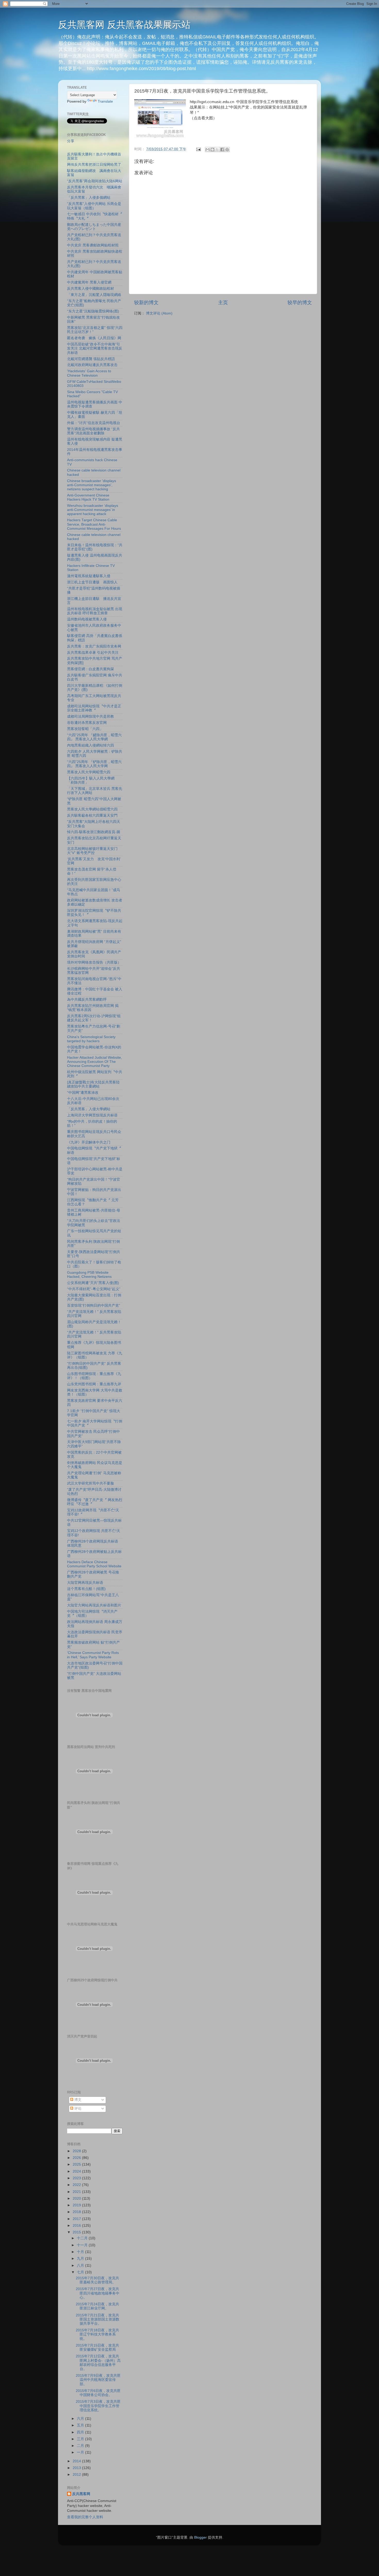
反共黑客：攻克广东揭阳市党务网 (94, 646)
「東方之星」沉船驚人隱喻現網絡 (94, 295)
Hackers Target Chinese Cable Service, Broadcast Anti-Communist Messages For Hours (94, 524)
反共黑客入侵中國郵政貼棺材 (90, 289)
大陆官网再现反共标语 (85, 1583)
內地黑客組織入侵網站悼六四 (90, 745)
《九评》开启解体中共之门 (89, 1142)
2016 (77, 2226)
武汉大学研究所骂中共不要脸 (90, 1483)
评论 (77, 2109)
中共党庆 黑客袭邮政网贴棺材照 (93, 245)
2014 (77, 2461)
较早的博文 (300, 303)
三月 (81, 2439)
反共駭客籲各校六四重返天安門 (92, 815)
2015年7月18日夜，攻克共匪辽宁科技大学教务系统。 (97, 2334)
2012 (77, 2475)
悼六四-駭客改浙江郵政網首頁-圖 (94, 832)
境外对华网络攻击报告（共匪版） (94, 962)
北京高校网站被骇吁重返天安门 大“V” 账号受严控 (92, 851)
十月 (81, 2252)
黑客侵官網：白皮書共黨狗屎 (90, 669)
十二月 (83, 2238)
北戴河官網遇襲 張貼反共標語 (91, 359)
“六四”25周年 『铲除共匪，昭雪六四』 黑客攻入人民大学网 (94, 764)
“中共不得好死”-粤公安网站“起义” (94, 1289)
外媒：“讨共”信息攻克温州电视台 (94, 423)
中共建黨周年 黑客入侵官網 (89, 282)
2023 (77, 2178)
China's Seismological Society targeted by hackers (91, 1039)
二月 (81, 2446)
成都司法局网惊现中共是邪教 (90, 717)
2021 (77, 2192)
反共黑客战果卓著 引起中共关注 (93, 653)
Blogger (200, 2537)
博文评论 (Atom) (159, 313)
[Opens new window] (160, 119)
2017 (77, 2219)
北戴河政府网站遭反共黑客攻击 (92, 365)
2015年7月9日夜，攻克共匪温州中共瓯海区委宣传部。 (98, 2380)
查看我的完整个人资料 (85, 2517)
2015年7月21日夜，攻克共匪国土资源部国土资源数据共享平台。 (98, 2319)
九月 (81, 2259)
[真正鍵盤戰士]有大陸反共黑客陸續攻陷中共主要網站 (93, 1084)
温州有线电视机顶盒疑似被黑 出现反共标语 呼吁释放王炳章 (95, 611)
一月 (81, 2452)
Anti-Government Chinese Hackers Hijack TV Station (88, 497)
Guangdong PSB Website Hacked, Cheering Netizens (89, 1275)
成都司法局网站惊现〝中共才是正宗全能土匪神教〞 (94, 708)
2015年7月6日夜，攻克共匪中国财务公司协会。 (98, 2393)
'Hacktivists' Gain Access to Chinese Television (89, 373)
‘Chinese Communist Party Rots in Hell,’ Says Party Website (93, 1655)
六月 (81, 2419)
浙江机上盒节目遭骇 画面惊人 (92, 582)
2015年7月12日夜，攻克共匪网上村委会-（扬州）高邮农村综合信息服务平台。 (98, 2363)
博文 (77, 2100)
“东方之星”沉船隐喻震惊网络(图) (93, 311)
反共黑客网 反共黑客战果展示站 (124, 25)
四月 (81, 2432)
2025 (77, 2164)
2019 (77, 2205)
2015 (77, 2232)
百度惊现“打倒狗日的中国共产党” (94, 1306)
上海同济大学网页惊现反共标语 (92, 1115)
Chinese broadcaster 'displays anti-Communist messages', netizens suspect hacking (92, 485)
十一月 (83, 2245)
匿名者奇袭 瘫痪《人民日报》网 (94, 338)
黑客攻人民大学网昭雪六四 (89, 772)
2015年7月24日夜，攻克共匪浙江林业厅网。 (97, 2306)
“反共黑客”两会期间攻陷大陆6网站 (95, 181)
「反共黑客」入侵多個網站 (89, 198)
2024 (77, 2171)
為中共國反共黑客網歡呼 (87, 1000)
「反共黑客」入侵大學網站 (89, 1109)
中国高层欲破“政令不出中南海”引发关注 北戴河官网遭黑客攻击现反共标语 (95, 348)
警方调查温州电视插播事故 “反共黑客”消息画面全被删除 (93, 431)
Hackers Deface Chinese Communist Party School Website (94, 1564)
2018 (77, 2212)
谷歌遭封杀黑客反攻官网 (87, 723)
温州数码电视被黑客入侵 (87, 619)
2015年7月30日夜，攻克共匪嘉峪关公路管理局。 (97, 2280)
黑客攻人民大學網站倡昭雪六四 (92, 809)
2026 (77, 2158)
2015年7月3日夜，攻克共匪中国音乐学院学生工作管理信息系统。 (98, 2406)
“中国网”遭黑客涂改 (83, 1093)
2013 (77, 2468)
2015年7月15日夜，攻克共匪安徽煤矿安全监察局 (97, 2347)
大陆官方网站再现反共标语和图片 (94, 1605)
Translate (105, 101)
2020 (77, 2198)
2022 (77, 2185)
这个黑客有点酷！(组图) (86, 1589)
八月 (81, 2266)
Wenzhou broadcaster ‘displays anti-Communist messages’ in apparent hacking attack (93, 510)
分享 (71, 141)
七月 (81, 2272)
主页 (223, 303)
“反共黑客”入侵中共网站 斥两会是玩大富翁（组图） (94, 206)
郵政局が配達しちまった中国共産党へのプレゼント (94, 227)
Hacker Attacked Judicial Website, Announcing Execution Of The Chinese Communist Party (94, 1062)
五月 (81, 2425)
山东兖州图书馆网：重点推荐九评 (94, 1384)
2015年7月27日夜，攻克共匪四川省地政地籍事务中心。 (98, 2293)
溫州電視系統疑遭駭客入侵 (89, 576)
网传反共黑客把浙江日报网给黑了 (94, 165)
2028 (77, 2151)
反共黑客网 (81, 2494)
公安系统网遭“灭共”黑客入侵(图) (93, 1283)
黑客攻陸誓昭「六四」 (85, 729)
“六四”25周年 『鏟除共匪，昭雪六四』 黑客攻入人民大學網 (94, 737)
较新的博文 (146, 303)
